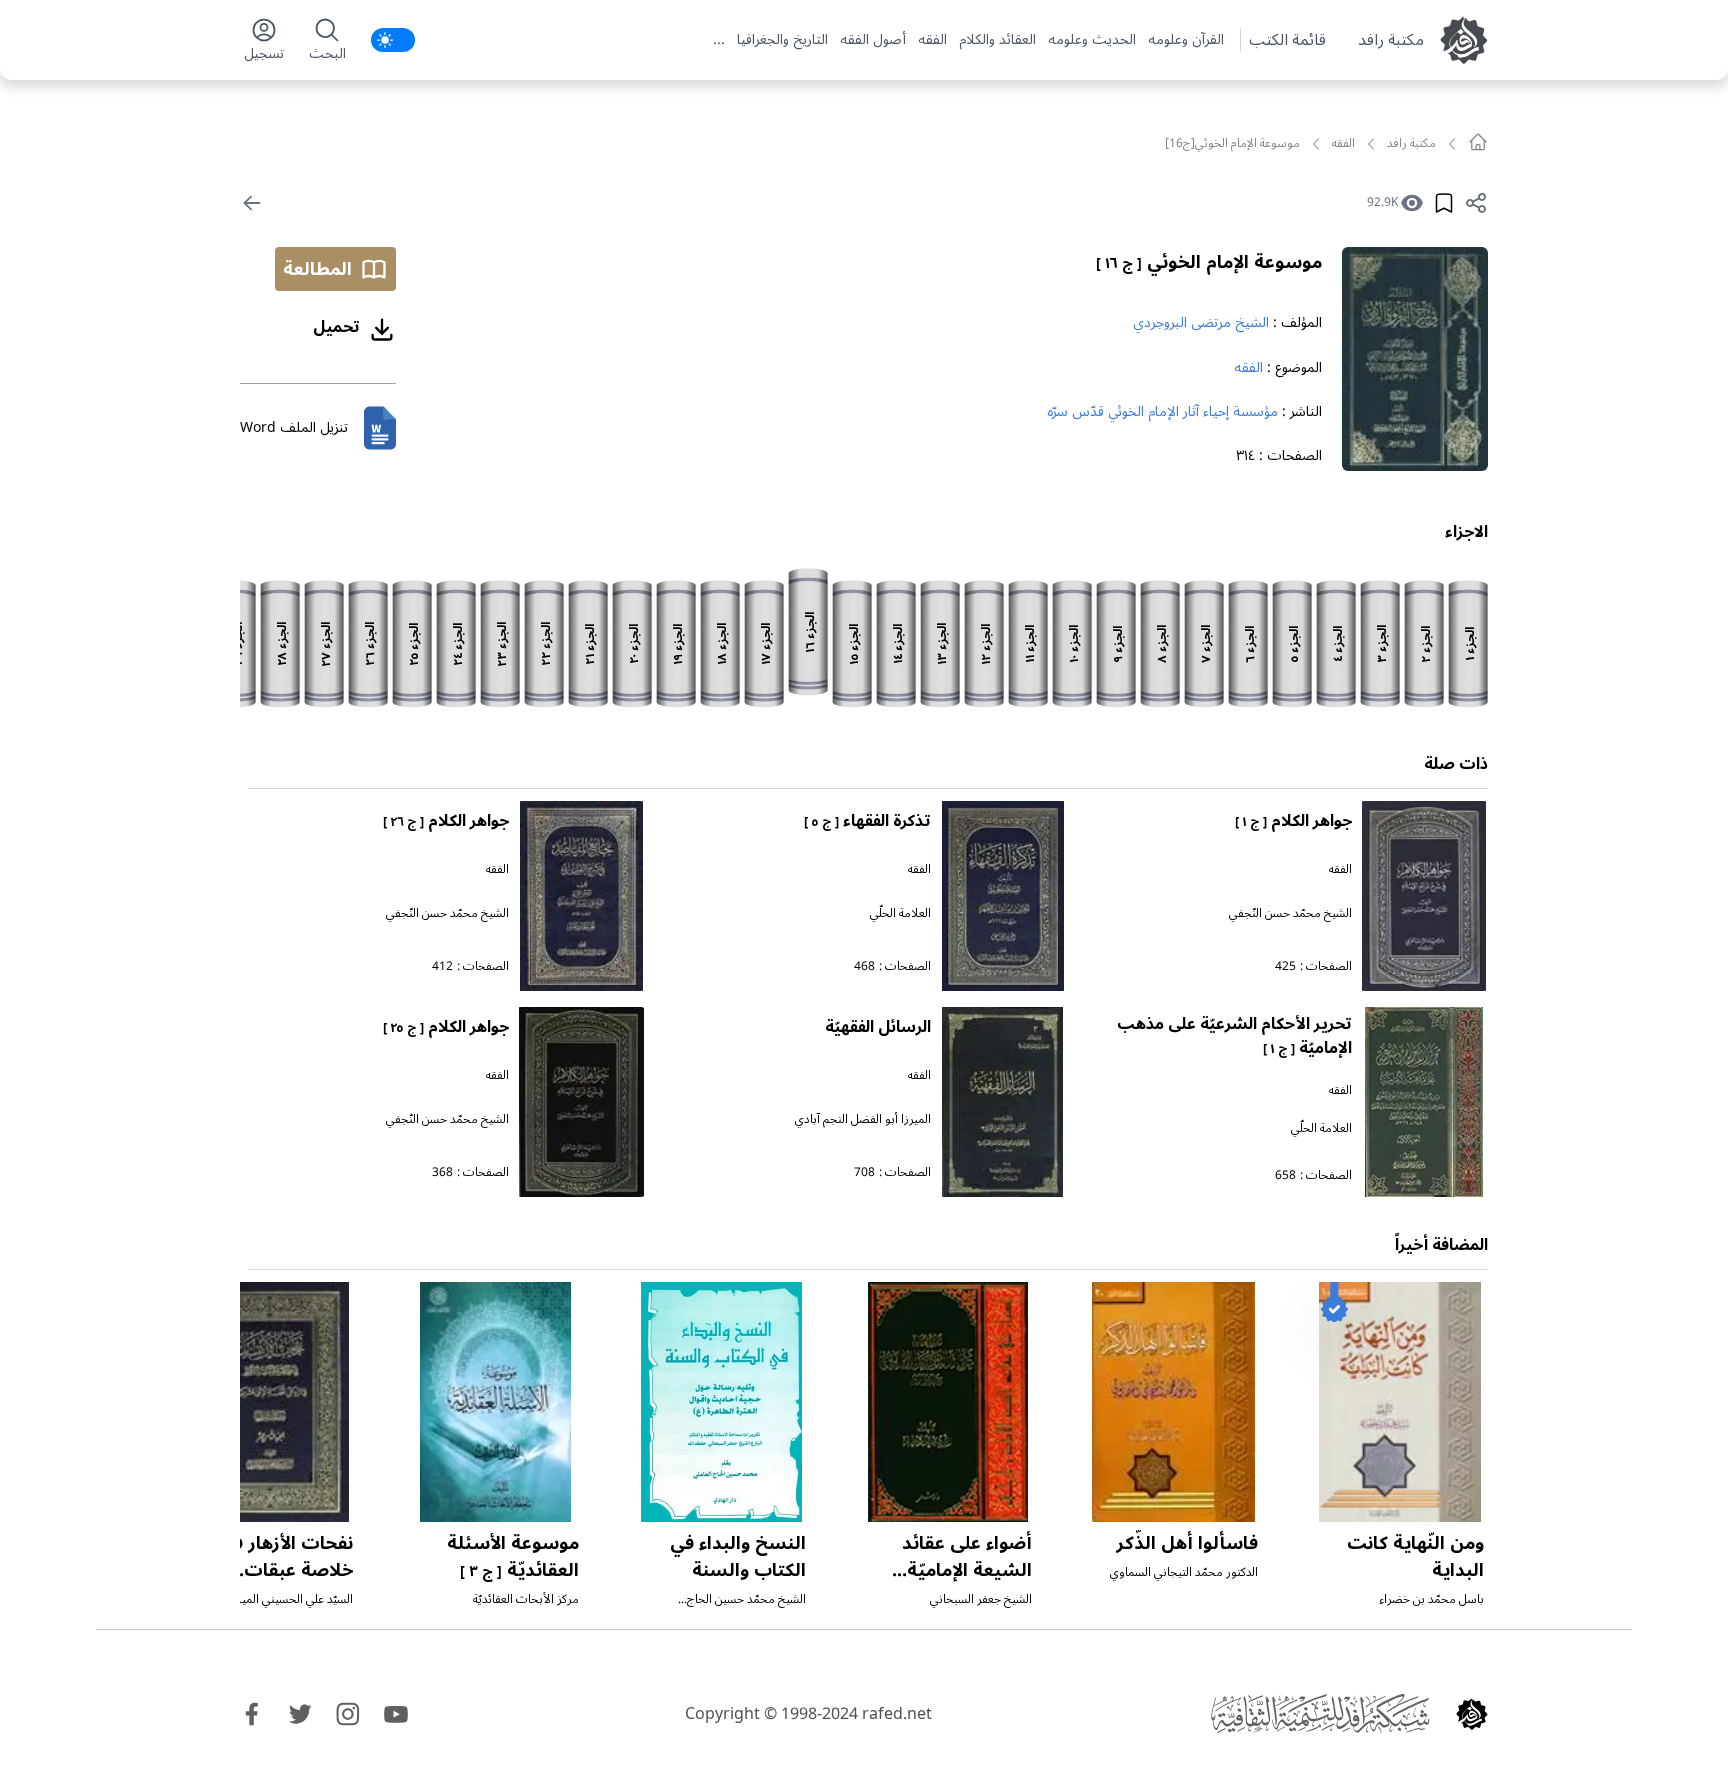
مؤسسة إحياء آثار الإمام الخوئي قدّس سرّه (1162, 411)
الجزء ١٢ (986, 644)
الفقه (932, 40)
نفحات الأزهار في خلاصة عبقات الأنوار (286, 1570)
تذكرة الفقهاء (867, 821)
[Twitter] (300, 1714)
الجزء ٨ (1162, 644)
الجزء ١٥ (854, 644)
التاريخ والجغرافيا (782, 40)
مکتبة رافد (1391, 40)
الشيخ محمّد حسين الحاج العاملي (746, 1607)
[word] (380, 428)
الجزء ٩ (1118, 644)
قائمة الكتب (1287, 40)
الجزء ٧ (1206, 644)
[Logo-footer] (1320, 1714)
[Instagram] (348, 1714)
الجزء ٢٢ (546, 644)
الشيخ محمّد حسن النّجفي (1290, 913)
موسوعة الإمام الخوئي (1209, 262)
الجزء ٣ (1382, 644)
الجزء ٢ (1426, 644)
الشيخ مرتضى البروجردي (1201, 322)
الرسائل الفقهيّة (878, 1027)
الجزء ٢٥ (414, 644)
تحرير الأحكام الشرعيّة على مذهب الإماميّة (1234, 1036)
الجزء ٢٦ (370, 644)
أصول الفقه (873, 40)
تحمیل (336, 327)
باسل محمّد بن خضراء (1431, 1599)
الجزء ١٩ (678, 644)
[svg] (1478, 142)
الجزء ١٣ (942, 644)
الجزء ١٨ (722, 644)
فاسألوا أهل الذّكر (1187, 1543)
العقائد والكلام (997, 40)
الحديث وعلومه (1092, 40)
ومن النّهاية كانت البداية (1415, 1556)
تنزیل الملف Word (294, 427)
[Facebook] (252, 1714)
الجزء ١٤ (898, 644)
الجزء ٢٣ (502, 644)
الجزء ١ (1470, 644)
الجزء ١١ (1030, 644)
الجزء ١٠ (1074, 644)
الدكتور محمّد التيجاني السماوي (1184, 1572)
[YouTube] (396, 1714)
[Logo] (1472, 1714)
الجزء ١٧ (766, 644)
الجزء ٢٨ (282, 644)
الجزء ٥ (1294, 644)
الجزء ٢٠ (634, 644)
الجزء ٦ (1250, 644)
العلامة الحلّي (900, 913)
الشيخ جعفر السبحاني (981, 1599)
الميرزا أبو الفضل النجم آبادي (863, 1119)
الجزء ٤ (1338, 644)
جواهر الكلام (1293, 821)
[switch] (393, 40)
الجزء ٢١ (590, 644)
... (719, 40)
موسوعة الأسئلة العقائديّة (513, 1556)
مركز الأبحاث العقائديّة (526, 1599)
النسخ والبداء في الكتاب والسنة (738, 1556)
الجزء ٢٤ (458, 644)
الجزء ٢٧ (326, 644)
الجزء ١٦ (810, 632)
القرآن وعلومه (1186, 40)
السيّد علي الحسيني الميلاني (287, 1599)
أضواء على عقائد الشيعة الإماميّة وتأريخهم (967, 1570)
